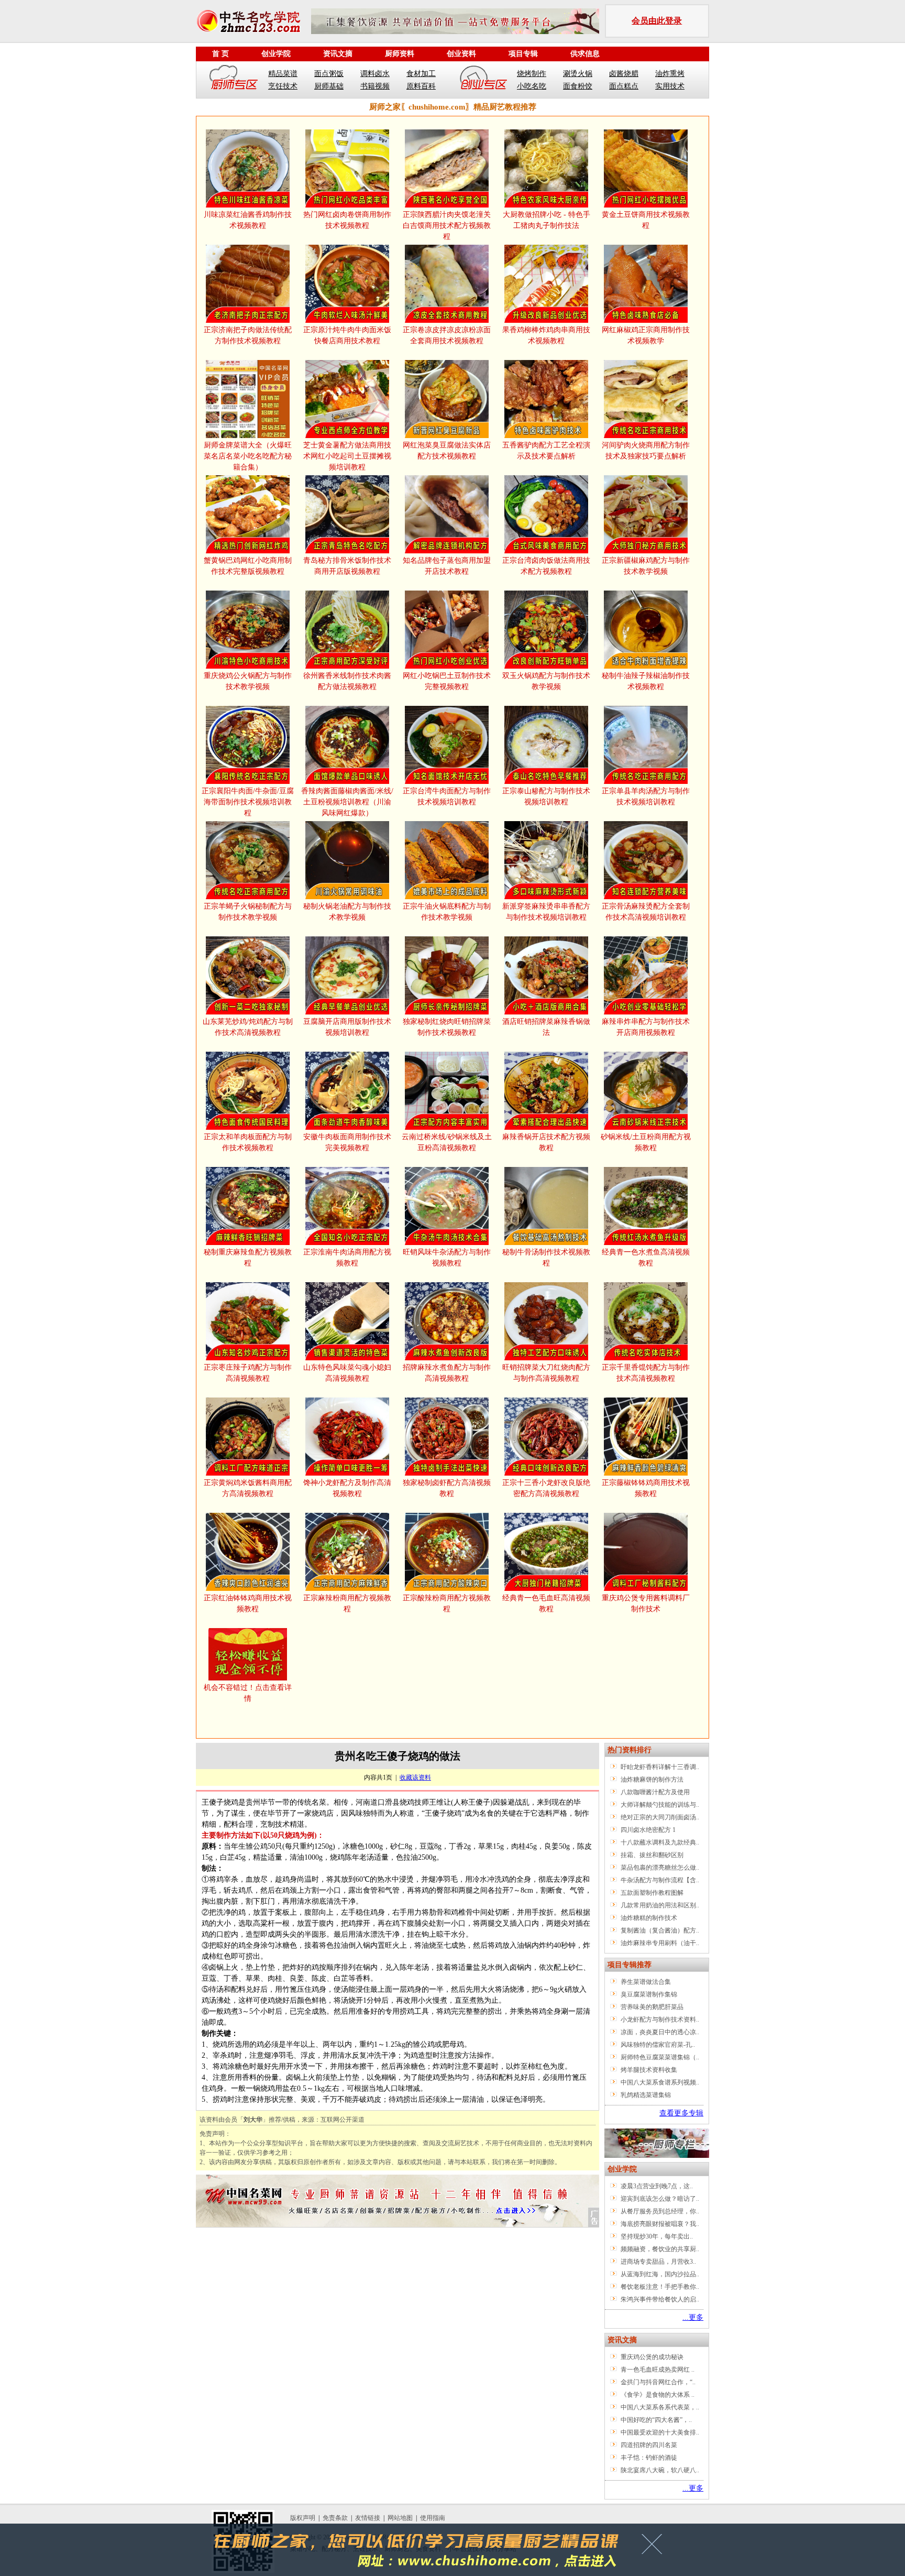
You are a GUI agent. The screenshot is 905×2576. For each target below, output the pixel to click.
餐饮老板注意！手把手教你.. (660, 2287)
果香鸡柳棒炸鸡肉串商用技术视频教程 (546, 335)
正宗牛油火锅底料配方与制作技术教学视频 (447, 912)
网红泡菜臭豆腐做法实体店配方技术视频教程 (447, 451)
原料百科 (421, 86)
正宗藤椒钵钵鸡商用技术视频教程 (646, 1488)
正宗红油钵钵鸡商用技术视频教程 (248, 1603)
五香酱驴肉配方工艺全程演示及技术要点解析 (546, 451)
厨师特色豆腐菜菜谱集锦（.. (660, 2057)
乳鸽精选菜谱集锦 (646, 2095)
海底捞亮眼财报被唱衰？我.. (660, 2224)
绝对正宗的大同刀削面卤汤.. (660, 1817)
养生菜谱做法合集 (646, 1982)
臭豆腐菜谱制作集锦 (649, 1994)
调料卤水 (375, 74)
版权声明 (303, 2518)
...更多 (693, 2317)
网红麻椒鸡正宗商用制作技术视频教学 (646, 335)
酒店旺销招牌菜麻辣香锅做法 (546, 1027)
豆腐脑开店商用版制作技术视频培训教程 (347, 1027)
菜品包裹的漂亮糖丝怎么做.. (660, 1868)
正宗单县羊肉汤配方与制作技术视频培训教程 (646, 796)
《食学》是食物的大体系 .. (658, 2395)
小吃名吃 (532, 86)
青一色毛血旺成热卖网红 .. (658, 2370)
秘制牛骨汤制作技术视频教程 (546, 1258)
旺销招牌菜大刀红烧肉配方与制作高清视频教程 (546, 1373)
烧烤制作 (532, 74)
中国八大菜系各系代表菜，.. (660, 2407)
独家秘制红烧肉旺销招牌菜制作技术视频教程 (447, 1027)
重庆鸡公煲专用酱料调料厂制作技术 (646, 1603)
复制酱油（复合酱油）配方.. (660, 1930)
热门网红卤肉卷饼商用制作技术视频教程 (347, 220)
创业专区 (483, 80)
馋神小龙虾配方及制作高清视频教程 (347, 1488)
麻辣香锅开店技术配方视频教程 (546, 1142)
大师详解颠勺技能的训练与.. (660, 1805)
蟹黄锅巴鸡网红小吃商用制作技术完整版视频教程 (248, 566)
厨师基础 (329, 86)
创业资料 (461, 54)
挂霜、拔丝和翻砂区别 (652, 1855)
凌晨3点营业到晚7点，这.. (657, 2186)
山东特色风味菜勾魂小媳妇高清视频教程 (347, 1373)
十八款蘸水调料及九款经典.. (660, 1842)
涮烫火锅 (578, 74)
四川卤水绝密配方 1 (648, 1830)
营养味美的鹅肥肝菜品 (652, 2007)
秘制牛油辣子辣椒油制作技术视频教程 (646, 681)
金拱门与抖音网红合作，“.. (658, 2382)
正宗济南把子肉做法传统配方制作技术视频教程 (248, 335)
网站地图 (400, 2518)
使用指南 (433, 2518)
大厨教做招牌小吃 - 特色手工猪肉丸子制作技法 (547, 220)
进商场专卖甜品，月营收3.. (658, 2262)
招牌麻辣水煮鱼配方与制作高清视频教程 (447, 1373)
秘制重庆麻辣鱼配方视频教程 (248, 1258)
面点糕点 (624, 86)
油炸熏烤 (670, 74)
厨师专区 (234, 80)
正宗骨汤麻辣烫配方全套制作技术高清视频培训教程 (646, 912)
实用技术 (670, 86)
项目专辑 (523, 54)
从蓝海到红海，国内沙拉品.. (660, 2274)
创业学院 (276, 54)
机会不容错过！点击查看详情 (248, 1693)
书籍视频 (375, 86)
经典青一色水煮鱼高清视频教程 (646, 1258)
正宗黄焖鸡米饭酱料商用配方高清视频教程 (248, 1488)
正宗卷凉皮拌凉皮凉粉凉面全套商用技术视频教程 (447, 335)
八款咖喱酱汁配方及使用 (655, 1792)
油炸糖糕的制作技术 (649, 1918)
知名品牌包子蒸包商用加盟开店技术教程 (447, 566)
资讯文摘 (338, 54)
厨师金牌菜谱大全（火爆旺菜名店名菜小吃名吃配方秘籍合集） (248, 456)
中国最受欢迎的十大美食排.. (660, 2432)
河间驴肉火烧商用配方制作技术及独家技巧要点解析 (646, 451)
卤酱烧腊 (624, 74)
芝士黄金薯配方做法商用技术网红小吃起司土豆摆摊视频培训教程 (347, 456)
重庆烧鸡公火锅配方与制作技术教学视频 (248, 681)
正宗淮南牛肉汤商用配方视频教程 (347, 1258)
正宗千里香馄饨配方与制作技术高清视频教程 (646, 1373)
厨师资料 (400, 54)
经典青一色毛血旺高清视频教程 (546, 1603)
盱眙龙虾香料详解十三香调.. (660, 1767)
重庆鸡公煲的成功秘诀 (652, 2357)
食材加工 (421, 74)
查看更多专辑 (681, 2113)
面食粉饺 (578, 86)
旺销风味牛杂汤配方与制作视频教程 (447, 1258)
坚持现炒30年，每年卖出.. (657, 2236)
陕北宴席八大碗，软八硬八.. (660, 2470)
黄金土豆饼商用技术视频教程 (646, 220)
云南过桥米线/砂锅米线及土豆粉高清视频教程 (447, 1142)
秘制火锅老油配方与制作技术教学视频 (347, 912)
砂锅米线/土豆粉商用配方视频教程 (646, 1142)
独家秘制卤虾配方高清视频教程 (447, 1488)
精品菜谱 (283, 74)
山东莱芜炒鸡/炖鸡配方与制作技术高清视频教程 (248, 1027)
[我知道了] (655, 2548)
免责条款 (335, 2518)
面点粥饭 (329, 74)
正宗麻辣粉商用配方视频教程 (347, 1603)
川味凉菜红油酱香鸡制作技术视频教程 (248, 220)
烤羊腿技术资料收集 (649, 2070)
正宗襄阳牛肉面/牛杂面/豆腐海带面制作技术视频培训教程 (248, 802)
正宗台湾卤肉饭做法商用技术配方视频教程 (546, 566)
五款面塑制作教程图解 (652, 1893)
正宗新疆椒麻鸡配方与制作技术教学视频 (646, 566)
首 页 (220, 54)
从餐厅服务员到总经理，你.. (660, 2211)
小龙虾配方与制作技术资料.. (660, 2020)
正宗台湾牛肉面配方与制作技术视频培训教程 (447, 796)
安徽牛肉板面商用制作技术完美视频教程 (347, 1142)
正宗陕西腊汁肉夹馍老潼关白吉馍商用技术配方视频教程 (447, 226)
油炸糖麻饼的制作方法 (652, 1780)
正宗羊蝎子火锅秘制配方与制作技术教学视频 (248, 912)
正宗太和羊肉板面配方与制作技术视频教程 (248, 1142)
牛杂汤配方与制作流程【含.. (660, 1880)
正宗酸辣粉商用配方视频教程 (447, 1603)
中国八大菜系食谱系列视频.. (660, 2082)
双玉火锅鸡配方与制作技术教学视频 (546, 681)
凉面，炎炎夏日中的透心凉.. (660, 2032)
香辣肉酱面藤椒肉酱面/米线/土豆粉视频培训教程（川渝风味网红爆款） (347, 802)
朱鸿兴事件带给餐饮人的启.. (660, 2299)
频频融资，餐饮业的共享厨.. (660, 2249)
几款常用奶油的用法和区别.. (660, 1905)
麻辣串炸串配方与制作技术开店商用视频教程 (646, 1027)
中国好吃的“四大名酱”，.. (656, 2420)
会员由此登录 (657, 21)
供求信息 (585, 54)
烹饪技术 (283, 86)
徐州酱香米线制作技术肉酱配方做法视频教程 (347, 681)
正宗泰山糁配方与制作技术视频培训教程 (546, 796)
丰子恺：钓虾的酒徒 (649, 2458)
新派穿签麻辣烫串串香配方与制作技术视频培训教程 (546, 912)
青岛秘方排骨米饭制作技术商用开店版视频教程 (347, 566)
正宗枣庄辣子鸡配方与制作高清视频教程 (248, 1373)
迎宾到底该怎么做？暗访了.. (660, 2199)
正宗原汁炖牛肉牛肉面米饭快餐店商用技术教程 (347, 335)
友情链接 (368, 2518)
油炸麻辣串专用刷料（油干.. (660, 1943)
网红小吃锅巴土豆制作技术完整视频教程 (447, 681)
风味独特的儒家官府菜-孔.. (658, 2045)
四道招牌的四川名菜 (649, 2445)
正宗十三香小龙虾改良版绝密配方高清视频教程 (546, 1488)
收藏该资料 (415, 1777)
